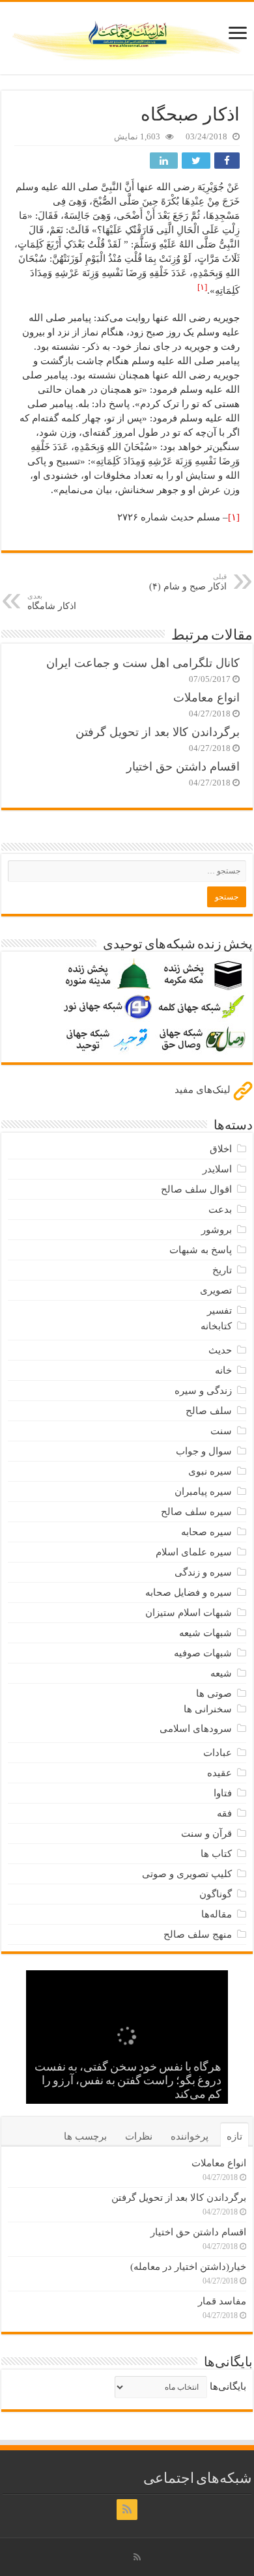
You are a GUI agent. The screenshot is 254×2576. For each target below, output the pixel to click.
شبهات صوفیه (203, 1653)
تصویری (216, 1290)
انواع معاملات (206, 698)
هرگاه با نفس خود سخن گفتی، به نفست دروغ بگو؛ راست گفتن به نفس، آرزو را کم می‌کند (128, 2082)
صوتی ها (214, 1693)
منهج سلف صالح (198, 1934)
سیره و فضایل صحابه (189, 1592)
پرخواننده (190, 2136)
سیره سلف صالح (196, 1512)
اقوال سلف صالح (196, 1189)
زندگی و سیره (203, 1391)
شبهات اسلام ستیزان (189, 1613)
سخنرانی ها (208, 1709)
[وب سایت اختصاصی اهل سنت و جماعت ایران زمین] (127, 36)
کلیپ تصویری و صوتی (187, 1874)
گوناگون (216, 1894)
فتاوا (223, 1793)
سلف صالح (209, 1411)
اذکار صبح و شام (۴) (188, 582)
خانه (223, 1370)
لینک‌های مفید (204, 1090)
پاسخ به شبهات (201, 1250)
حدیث (220, 1350)
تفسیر (219, 1310)
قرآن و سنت (206, 1833)
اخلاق (221, 1149)
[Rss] (127, 2510)
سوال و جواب (204, 1451)
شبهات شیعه (205, 1633)
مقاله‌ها (217, 1914)
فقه (224, 1813)
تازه (234, 2136)
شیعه (221, 1673)
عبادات (218, 1753)
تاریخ (222, 1270)
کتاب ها (216, 1854)
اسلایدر (217, 1169)
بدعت (220, 1210)
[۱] (234, 517)
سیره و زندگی (203, 1572)
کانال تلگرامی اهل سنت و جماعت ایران (143, 663)
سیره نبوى (210, 1471)
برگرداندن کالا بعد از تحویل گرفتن (158, 732)
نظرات (139, 2136)
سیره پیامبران (203, 1492)
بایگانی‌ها (228, 2386)
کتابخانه (216, 1326)
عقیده (219, 1773)
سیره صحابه (206, 1532)
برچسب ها (85, 2136)
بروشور (217, 1230)
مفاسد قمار (222, 2301)
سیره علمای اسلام (194, 1552)
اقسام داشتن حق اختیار (183, 767)
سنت (221, 1431)
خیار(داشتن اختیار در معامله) (188, 2267)
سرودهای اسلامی (196, 1729)
